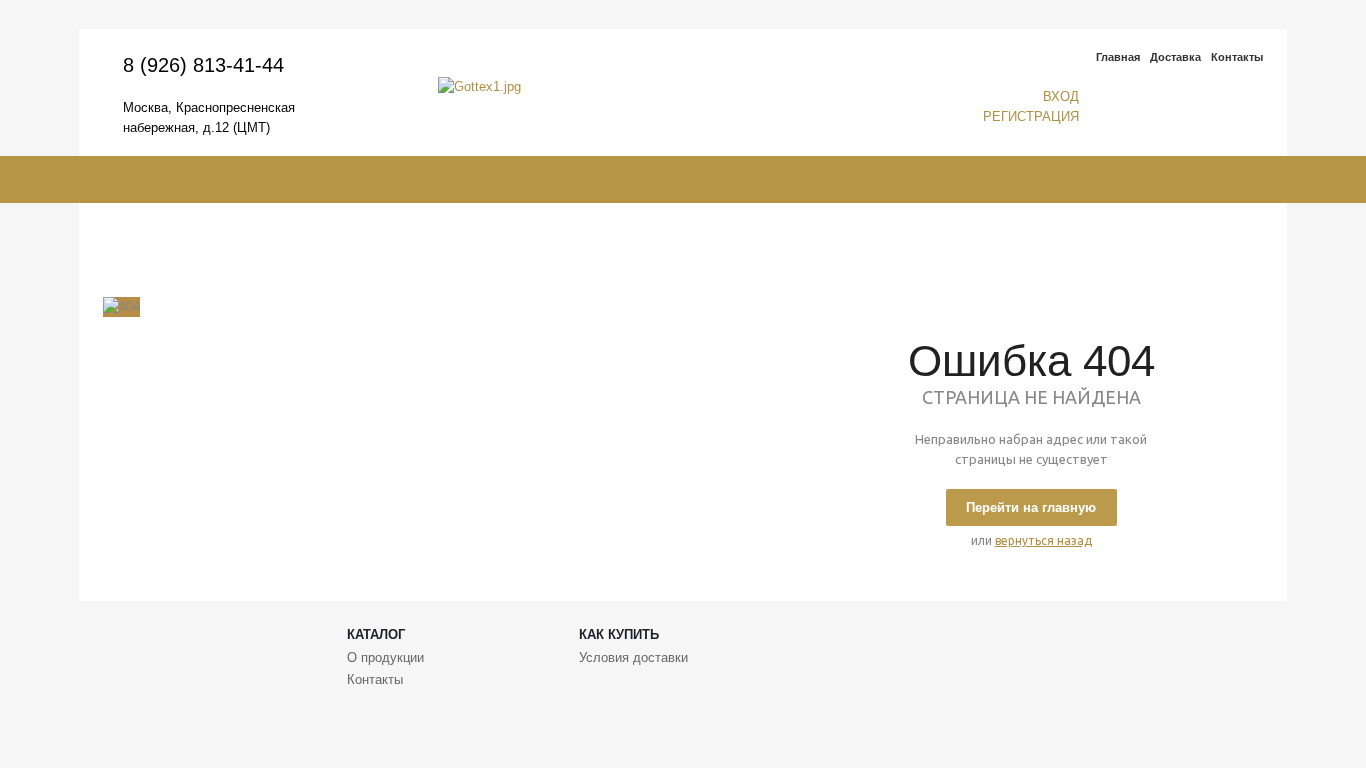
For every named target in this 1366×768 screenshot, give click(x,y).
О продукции (385, 657)
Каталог (376, 634)
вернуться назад (1043, 540)
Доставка (1175, 57)
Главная (1118, 57)
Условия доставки (633, 657)
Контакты (1237, 57)
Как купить (619, 634)
